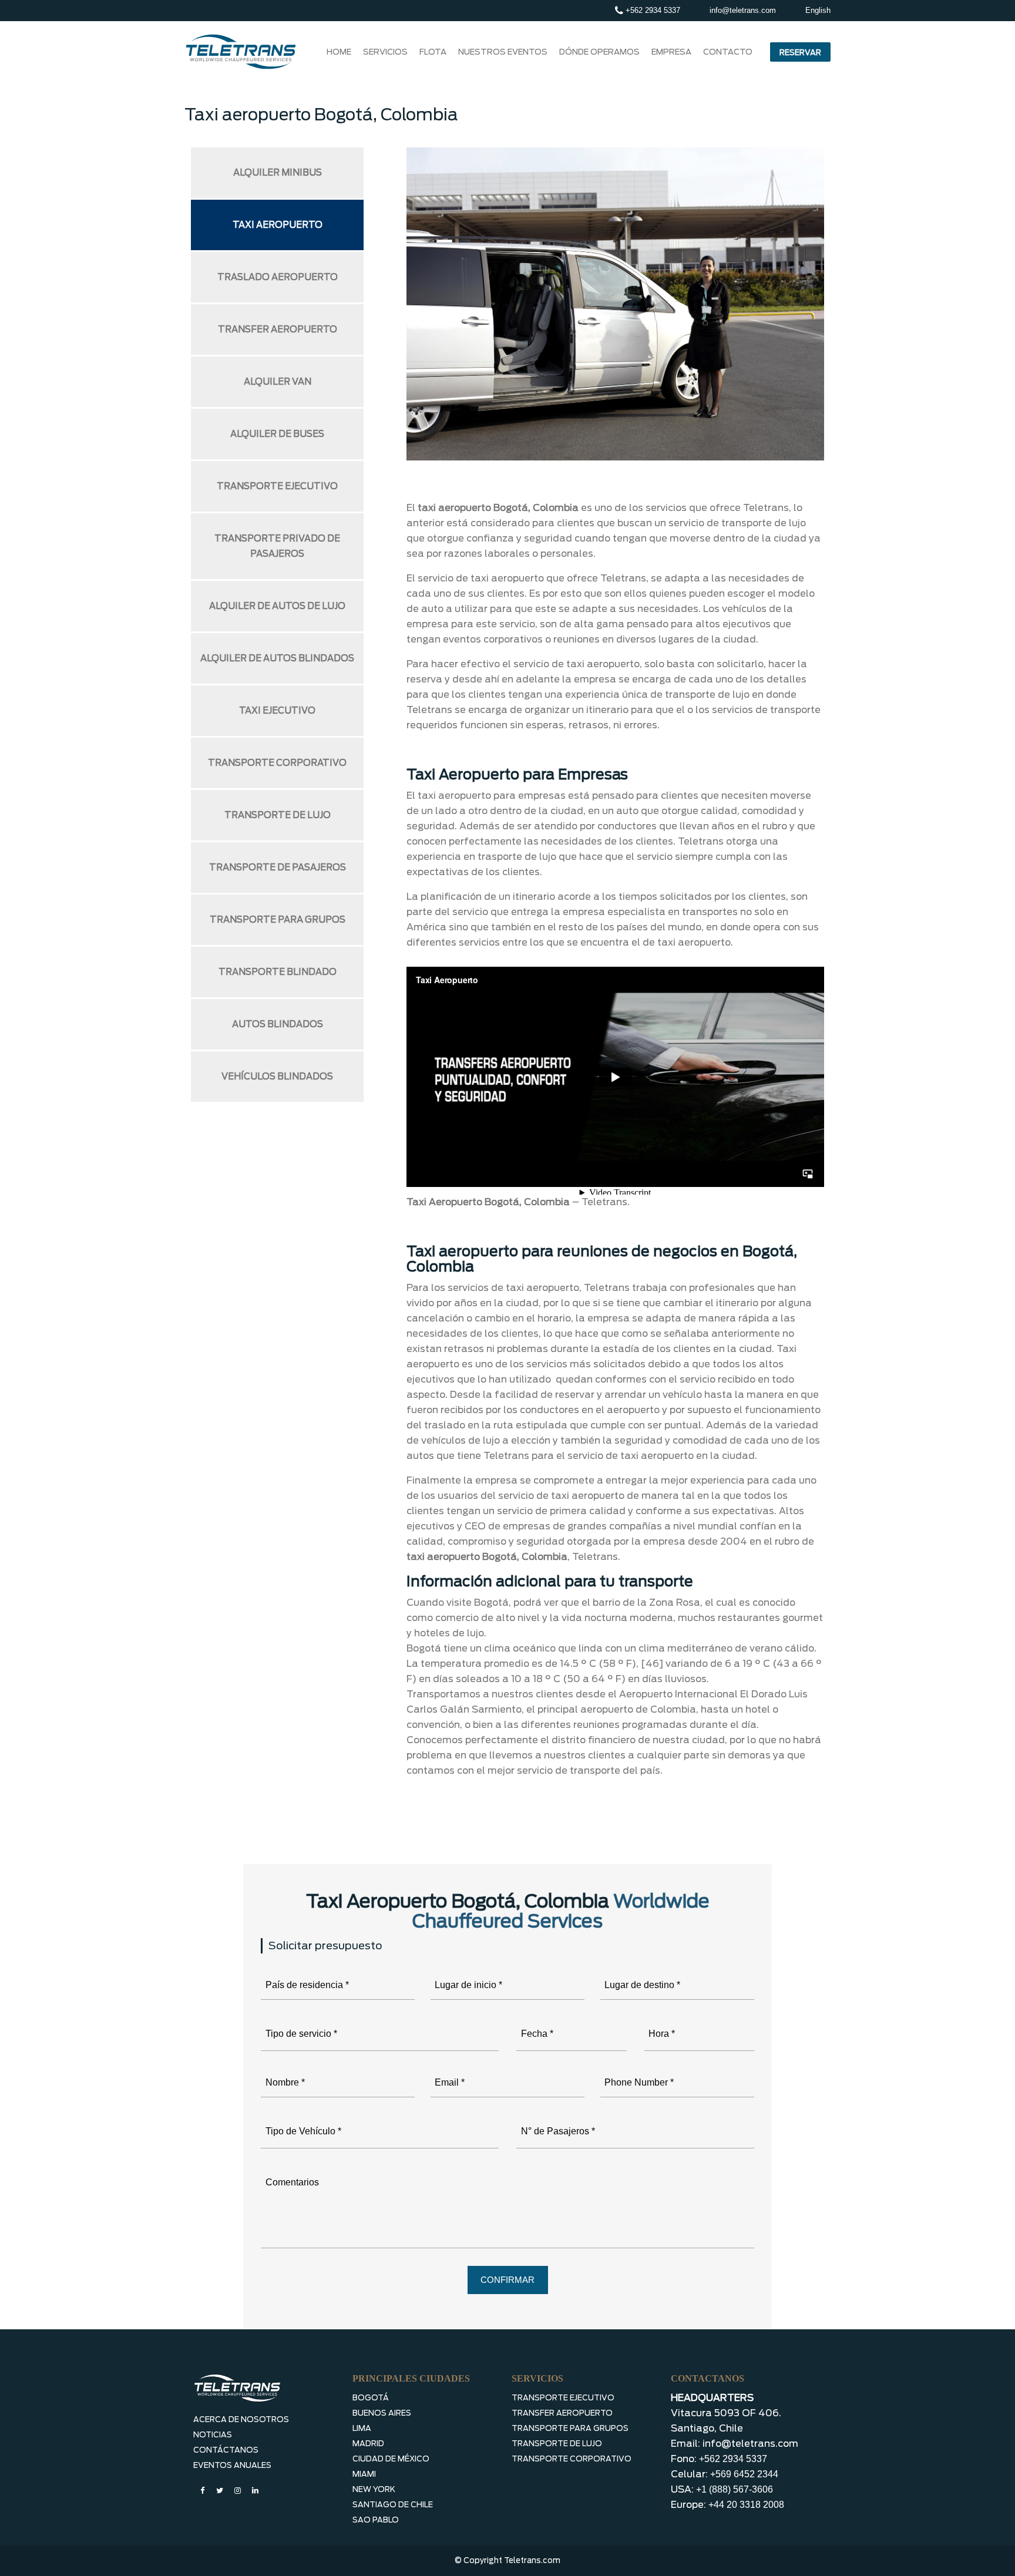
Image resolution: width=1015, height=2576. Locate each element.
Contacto (728, 52)
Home (339, 52)
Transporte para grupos (278, 920)
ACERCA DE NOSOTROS (241, 2419)
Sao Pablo (376, 2520)
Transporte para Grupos (570, 2428)
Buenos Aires (382, 2413)
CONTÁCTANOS (226, 2450)
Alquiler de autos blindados (277, 658)
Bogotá (371, 2398)
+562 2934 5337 (652, 10)
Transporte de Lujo (557, 2444)
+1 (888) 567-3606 (735, 2489)
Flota (433, 52)
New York (374, 2489)
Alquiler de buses (277, 434)
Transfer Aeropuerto (562, 2413)
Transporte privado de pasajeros (277, 546)
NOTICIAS (213, 2435)
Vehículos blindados (277, 1077)
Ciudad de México (391, 2459)
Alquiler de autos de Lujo (277, 606)
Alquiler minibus (278, 173)
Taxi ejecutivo (277, 711)
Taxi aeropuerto (278, 225)
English (818, 10)
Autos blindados (278, 1024)
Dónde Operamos (599, 52)
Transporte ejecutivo (277, 486)
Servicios (385, 52)
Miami (364, 2474)
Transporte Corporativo (572, 2459)
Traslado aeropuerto (278, 277)
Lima (362, 2428)
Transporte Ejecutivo (563, 2398)
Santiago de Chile (393, 2505)
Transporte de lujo (278, 815)
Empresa (671, 52)
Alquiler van (278, 382)
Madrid (368, 2444)
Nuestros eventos (503, 52)
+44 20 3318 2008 (746, 2505)
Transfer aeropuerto (278, 329)
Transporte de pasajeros (278, 867)
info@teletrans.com (743, 10)
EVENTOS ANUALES (232, 2465)
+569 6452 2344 (744, 2474)
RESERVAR (800, 53)
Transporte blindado (278, 972)
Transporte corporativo (277, 763)
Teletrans (604, 1202)
